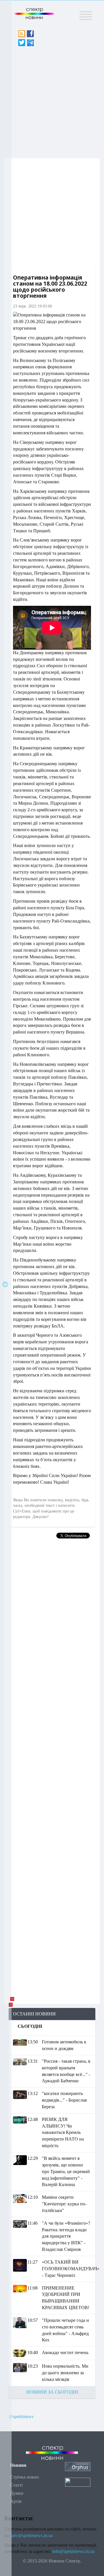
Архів (16, 2501)
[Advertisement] (52, 101)
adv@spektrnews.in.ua (32, 2536)
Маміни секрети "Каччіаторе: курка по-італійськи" (64, 2204)
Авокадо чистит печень (65, 2352)
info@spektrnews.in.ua (73, 2551)
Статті (16, 2485)
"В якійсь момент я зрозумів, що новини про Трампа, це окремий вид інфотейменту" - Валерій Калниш (66, 2171)
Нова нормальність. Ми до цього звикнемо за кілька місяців (65, 2373)
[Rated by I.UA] (78, 2482)
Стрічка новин (25, 2477)
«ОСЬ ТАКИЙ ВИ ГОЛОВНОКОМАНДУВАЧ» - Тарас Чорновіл (71, 2269)
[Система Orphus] (78, 2466)
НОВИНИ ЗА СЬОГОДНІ (52, 2392)
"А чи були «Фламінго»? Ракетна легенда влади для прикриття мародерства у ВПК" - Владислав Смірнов (66, 2236)
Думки (17, 2493)
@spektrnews (21, 2416)
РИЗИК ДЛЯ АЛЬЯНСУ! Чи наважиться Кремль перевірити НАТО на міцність (63, 2132)
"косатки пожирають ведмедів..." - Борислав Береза (64, 2100)
